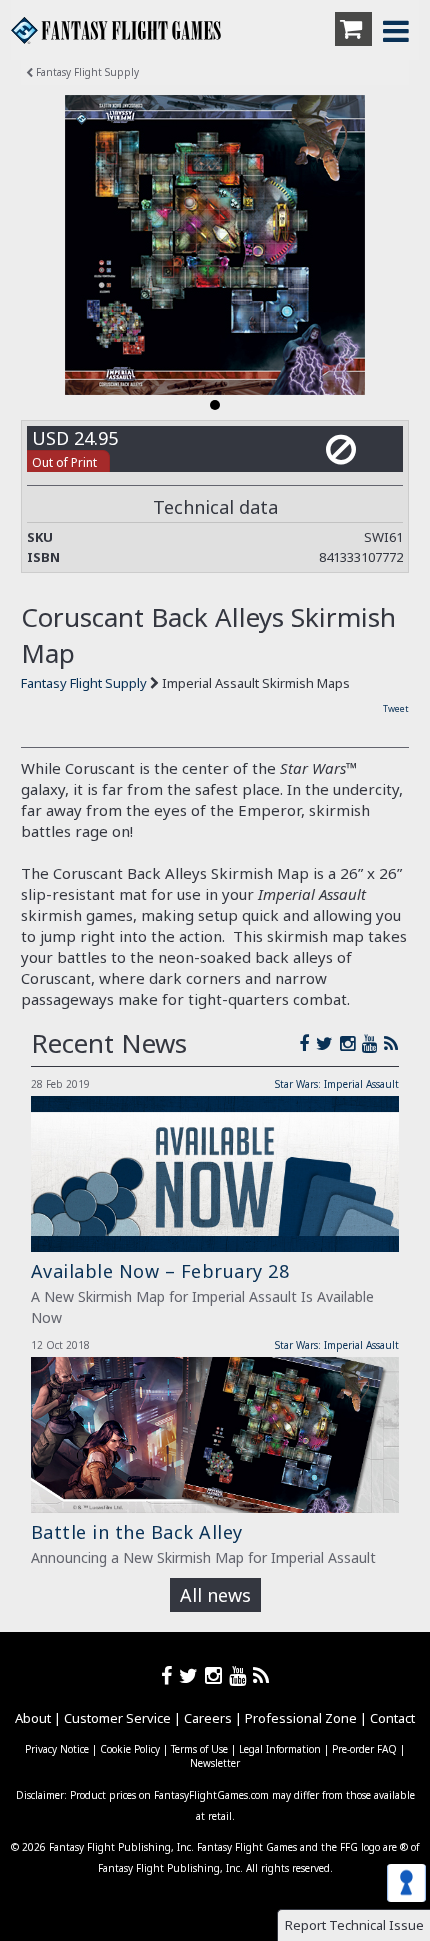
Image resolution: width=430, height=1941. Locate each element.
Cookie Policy (130, 1749)
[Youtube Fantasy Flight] (241, 1675)
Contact (392, 1718)
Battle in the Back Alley (137, 1532)
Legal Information (280, 1749)
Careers (208, 1718)
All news (215, 1595)
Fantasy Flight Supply (86, 72)
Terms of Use (199, 1749)
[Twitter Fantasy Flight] (328, 1043)
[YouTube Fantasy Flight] (373, 1043)
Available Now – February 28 (160, 1271)
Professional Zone (301, 1718)
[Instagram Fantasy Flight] (351, 1043)
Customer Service (117, 1718)
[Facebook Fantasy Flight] (307, 1043)
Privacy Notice (57, 1749)
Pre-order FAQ (364, 1749)
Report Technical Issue (354, 1925)
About (33, 1718)
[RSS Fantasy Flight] (391, 1043)
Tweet (396, 708)
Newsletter (215, 1763)
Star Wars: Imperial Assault (337, 1084)
